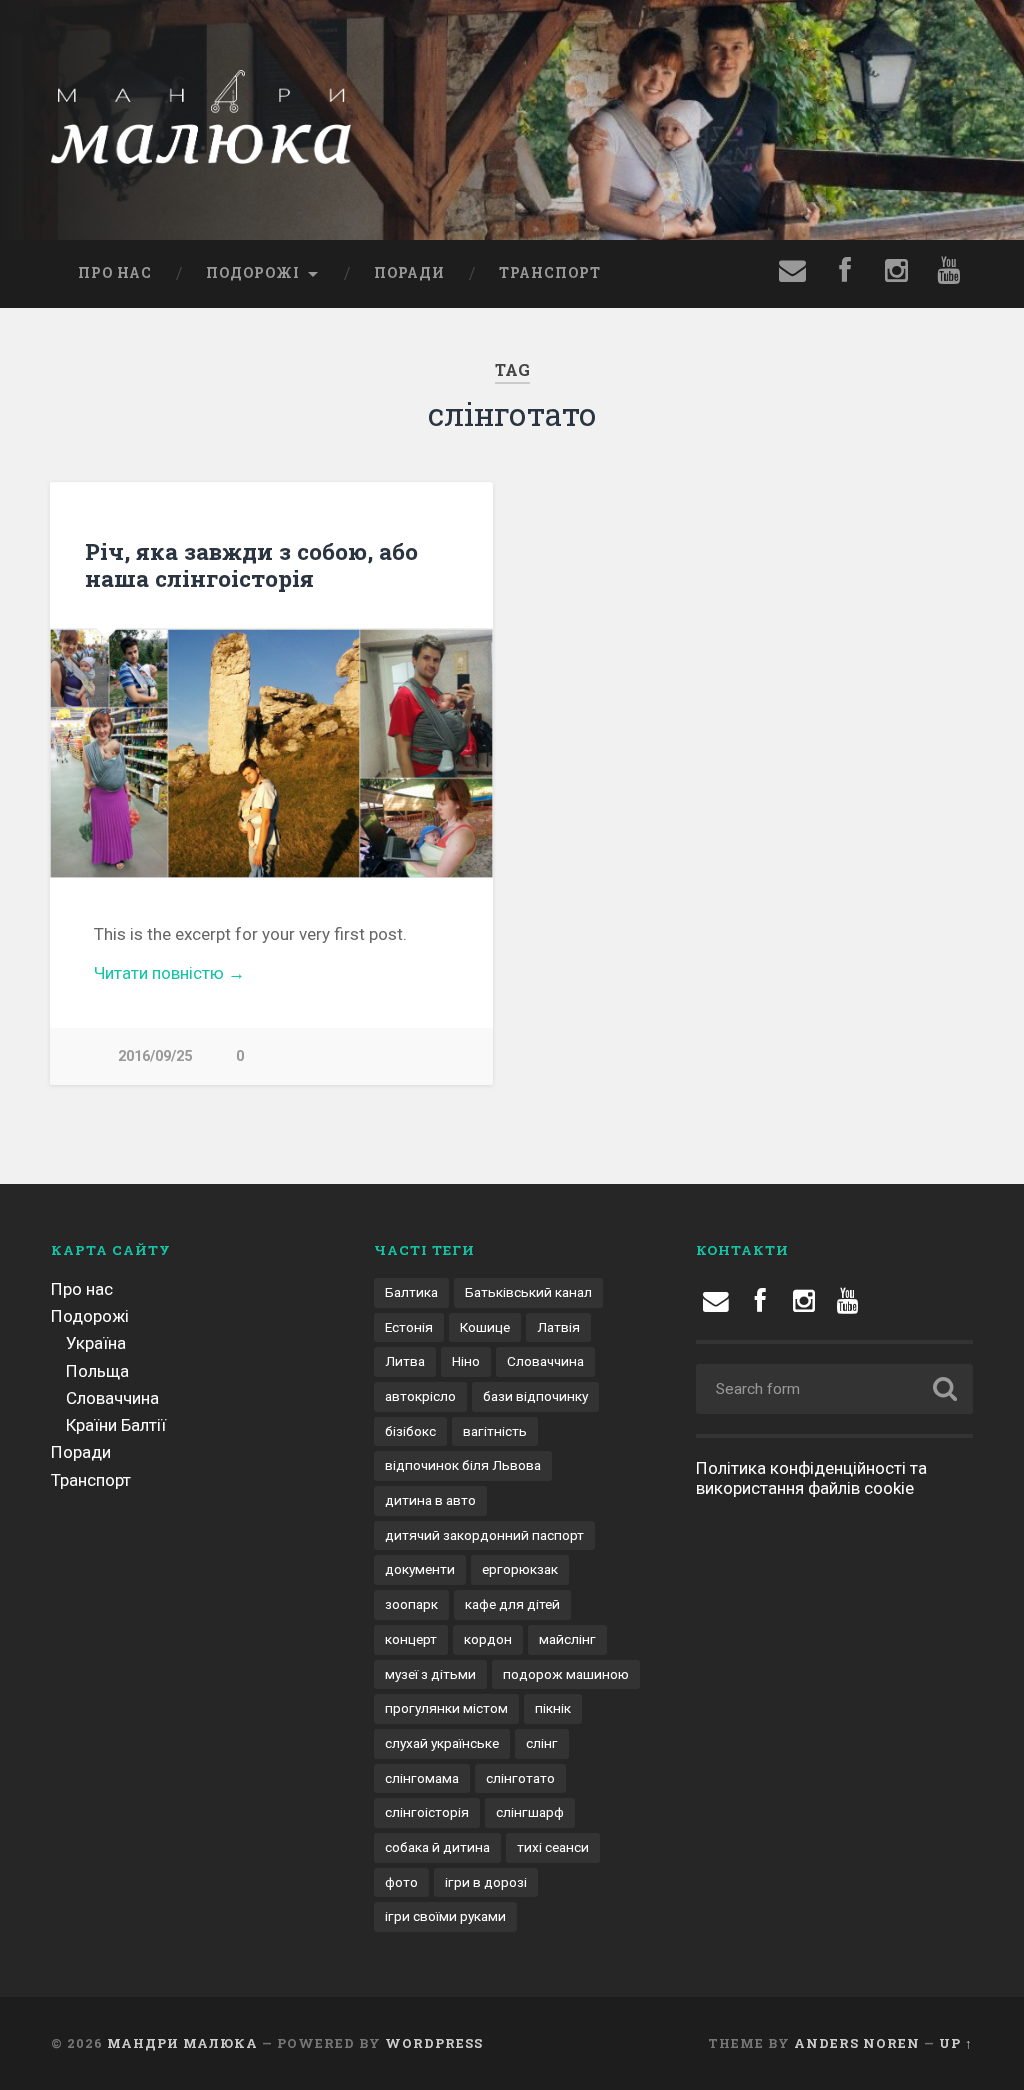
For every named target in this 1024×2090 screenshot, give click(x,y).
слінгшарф (530, 1812)
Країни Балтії (116, 1425)
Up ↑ (956, 2043)
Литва (405, 1361)
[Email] (793, 274)
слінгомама (422, 1778)
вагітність (495, 1431)
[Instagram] (804, 1301)
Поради (409, 273)
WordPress (434, 2043)
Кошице (485, 1327)
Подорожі (253, 273)
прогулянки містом (446, 1708)
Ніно (466, 1361)
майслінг (567, 1639)
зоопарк (411, 1604)
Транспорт (550, 273)
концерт (411, 1639)
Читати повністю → (169, 973)
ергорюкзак (520, 1569)
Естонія (409, 1327)
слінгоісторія (427, 1812)
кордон (488, 1639)
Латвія (558, 1327)
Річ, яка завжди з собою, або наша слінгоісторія (251, 564)
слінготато (520, 1778)
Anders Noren (857, 2043)
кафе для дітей (512, 1604)
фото (401, 1882)
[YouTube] (848, 1301)
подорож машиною (566, 1674)
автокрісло (420, 1396)
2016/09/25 (155, 1056)
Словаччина (112, 1398)
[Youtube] (897, 274)
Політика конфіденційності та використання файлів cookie (811, 1478)
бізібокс (410, 1431)
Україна (96, 1343)
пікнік (553, 1708)
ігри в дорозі (486, 1882)
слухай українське (442, 1743)
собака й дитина (437, 1847)
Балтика (411, 1292)
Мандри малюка (182, 2043)
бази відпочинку (535, 1396)
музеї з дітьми (430, 1674)
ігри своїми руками (445, 1916)
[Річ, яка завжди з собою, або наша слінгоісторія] (271, 753)
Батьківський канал (528, 1292)
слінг (542, 1743)
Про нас (115, 273)
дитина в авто (430, 1500)
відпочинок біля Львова (463, 1465)
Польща (97, 1371)
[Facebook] (845, 274)
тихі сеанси (553, 1847)
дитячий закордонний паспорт (484, 1535)
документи (420, 1569)
